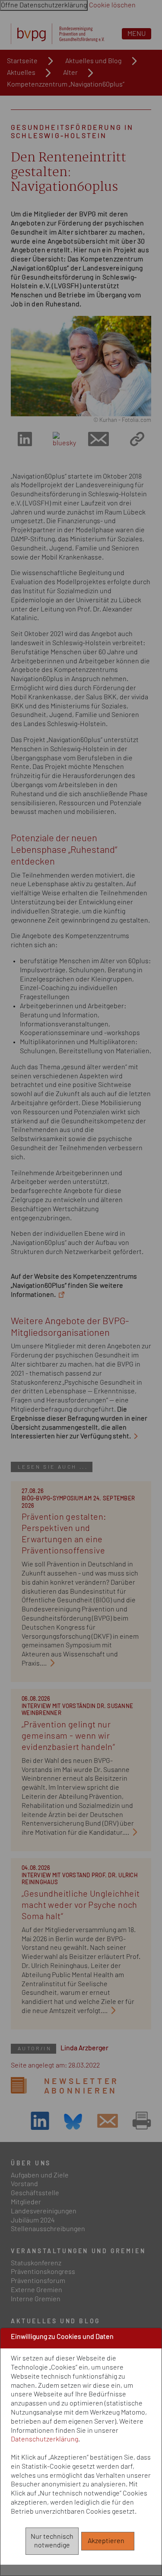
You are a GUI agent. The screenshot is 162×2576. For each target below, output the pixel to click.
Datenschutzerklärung (44, 2439)
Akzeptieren (108, 2541)
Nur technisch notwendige (52, 2541)
